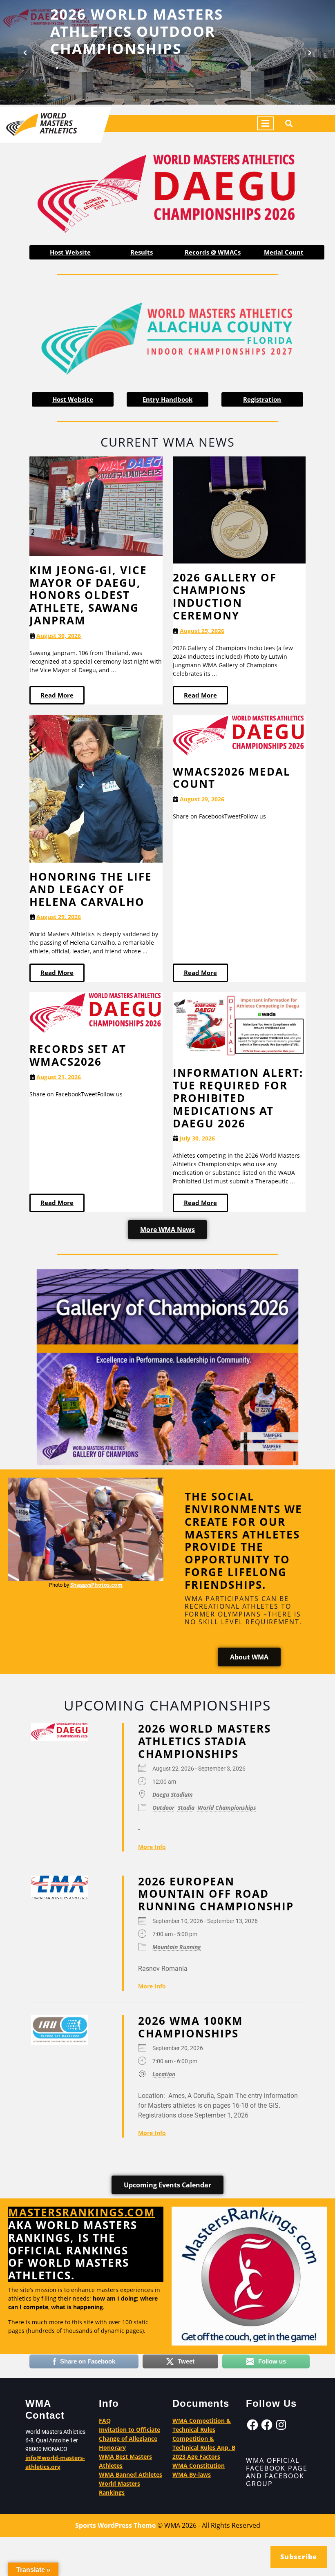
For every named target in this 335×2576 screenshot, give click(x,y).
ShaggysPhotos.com (96, 1585)
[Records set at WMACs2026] (96, 1013)
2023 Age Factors (196, 2456)
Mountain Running (177, 1947)
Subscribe (299, 2557)
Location (164, 2074)
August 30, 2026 (59, 636)
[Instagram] (281, 2425)
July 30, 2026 (197, 1139)
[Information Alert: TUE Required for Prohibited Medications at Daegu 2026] (239, 1025)
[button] (25, 52)
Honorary (112, 2447)
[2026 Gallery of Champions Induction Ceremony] (239, 509)
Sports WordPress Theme (115, 2525)
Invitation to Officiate (130, 2430)
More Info (152, 1846)
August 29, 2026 (202, 631)
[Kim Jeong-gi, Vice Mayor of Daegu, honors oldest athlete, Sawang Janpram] (96, 506)
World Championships (227, 1807)
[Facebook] (252, 2425)
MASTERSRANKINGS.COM (82, 2213)
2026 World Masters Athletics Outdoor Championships (137, 31)
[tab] (266, 123)
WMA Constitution (199, 2465)
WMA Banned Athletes (131, 2474)
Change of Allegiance (128, 2438)
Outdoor (163, 1807)
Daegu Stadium (173, 1794)
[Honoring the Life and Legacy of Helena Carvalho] (96, 788)
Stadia (186, 1807)
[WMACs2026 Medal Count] (239, 735)
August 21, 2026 (59, 1077)
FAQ (105, 2421)
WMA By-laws (192, 2474)
